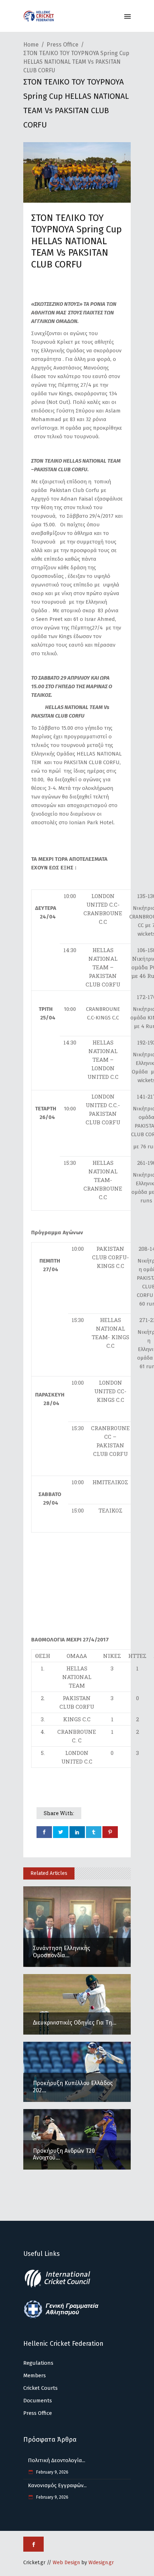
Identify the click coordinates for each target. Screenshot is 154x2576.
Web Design (66, 2563)
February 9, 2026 (52, 2472)
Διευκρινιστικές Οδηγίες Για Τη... (75, 2023)
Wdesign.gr (101, 2563)
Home (31, 45)
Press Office (62, 45)
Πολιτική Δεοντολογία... (57, 2460)
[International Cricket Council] (61, 2286)
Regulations (38, 2363)
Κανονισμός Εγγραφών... (57, 2485)
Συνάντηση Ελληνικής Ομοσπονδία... (62, 1952)
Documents (38, 2401)
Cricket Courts (40, 2388)
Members (35, 2375)
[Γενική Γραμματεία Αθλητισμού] (61, 2317)
